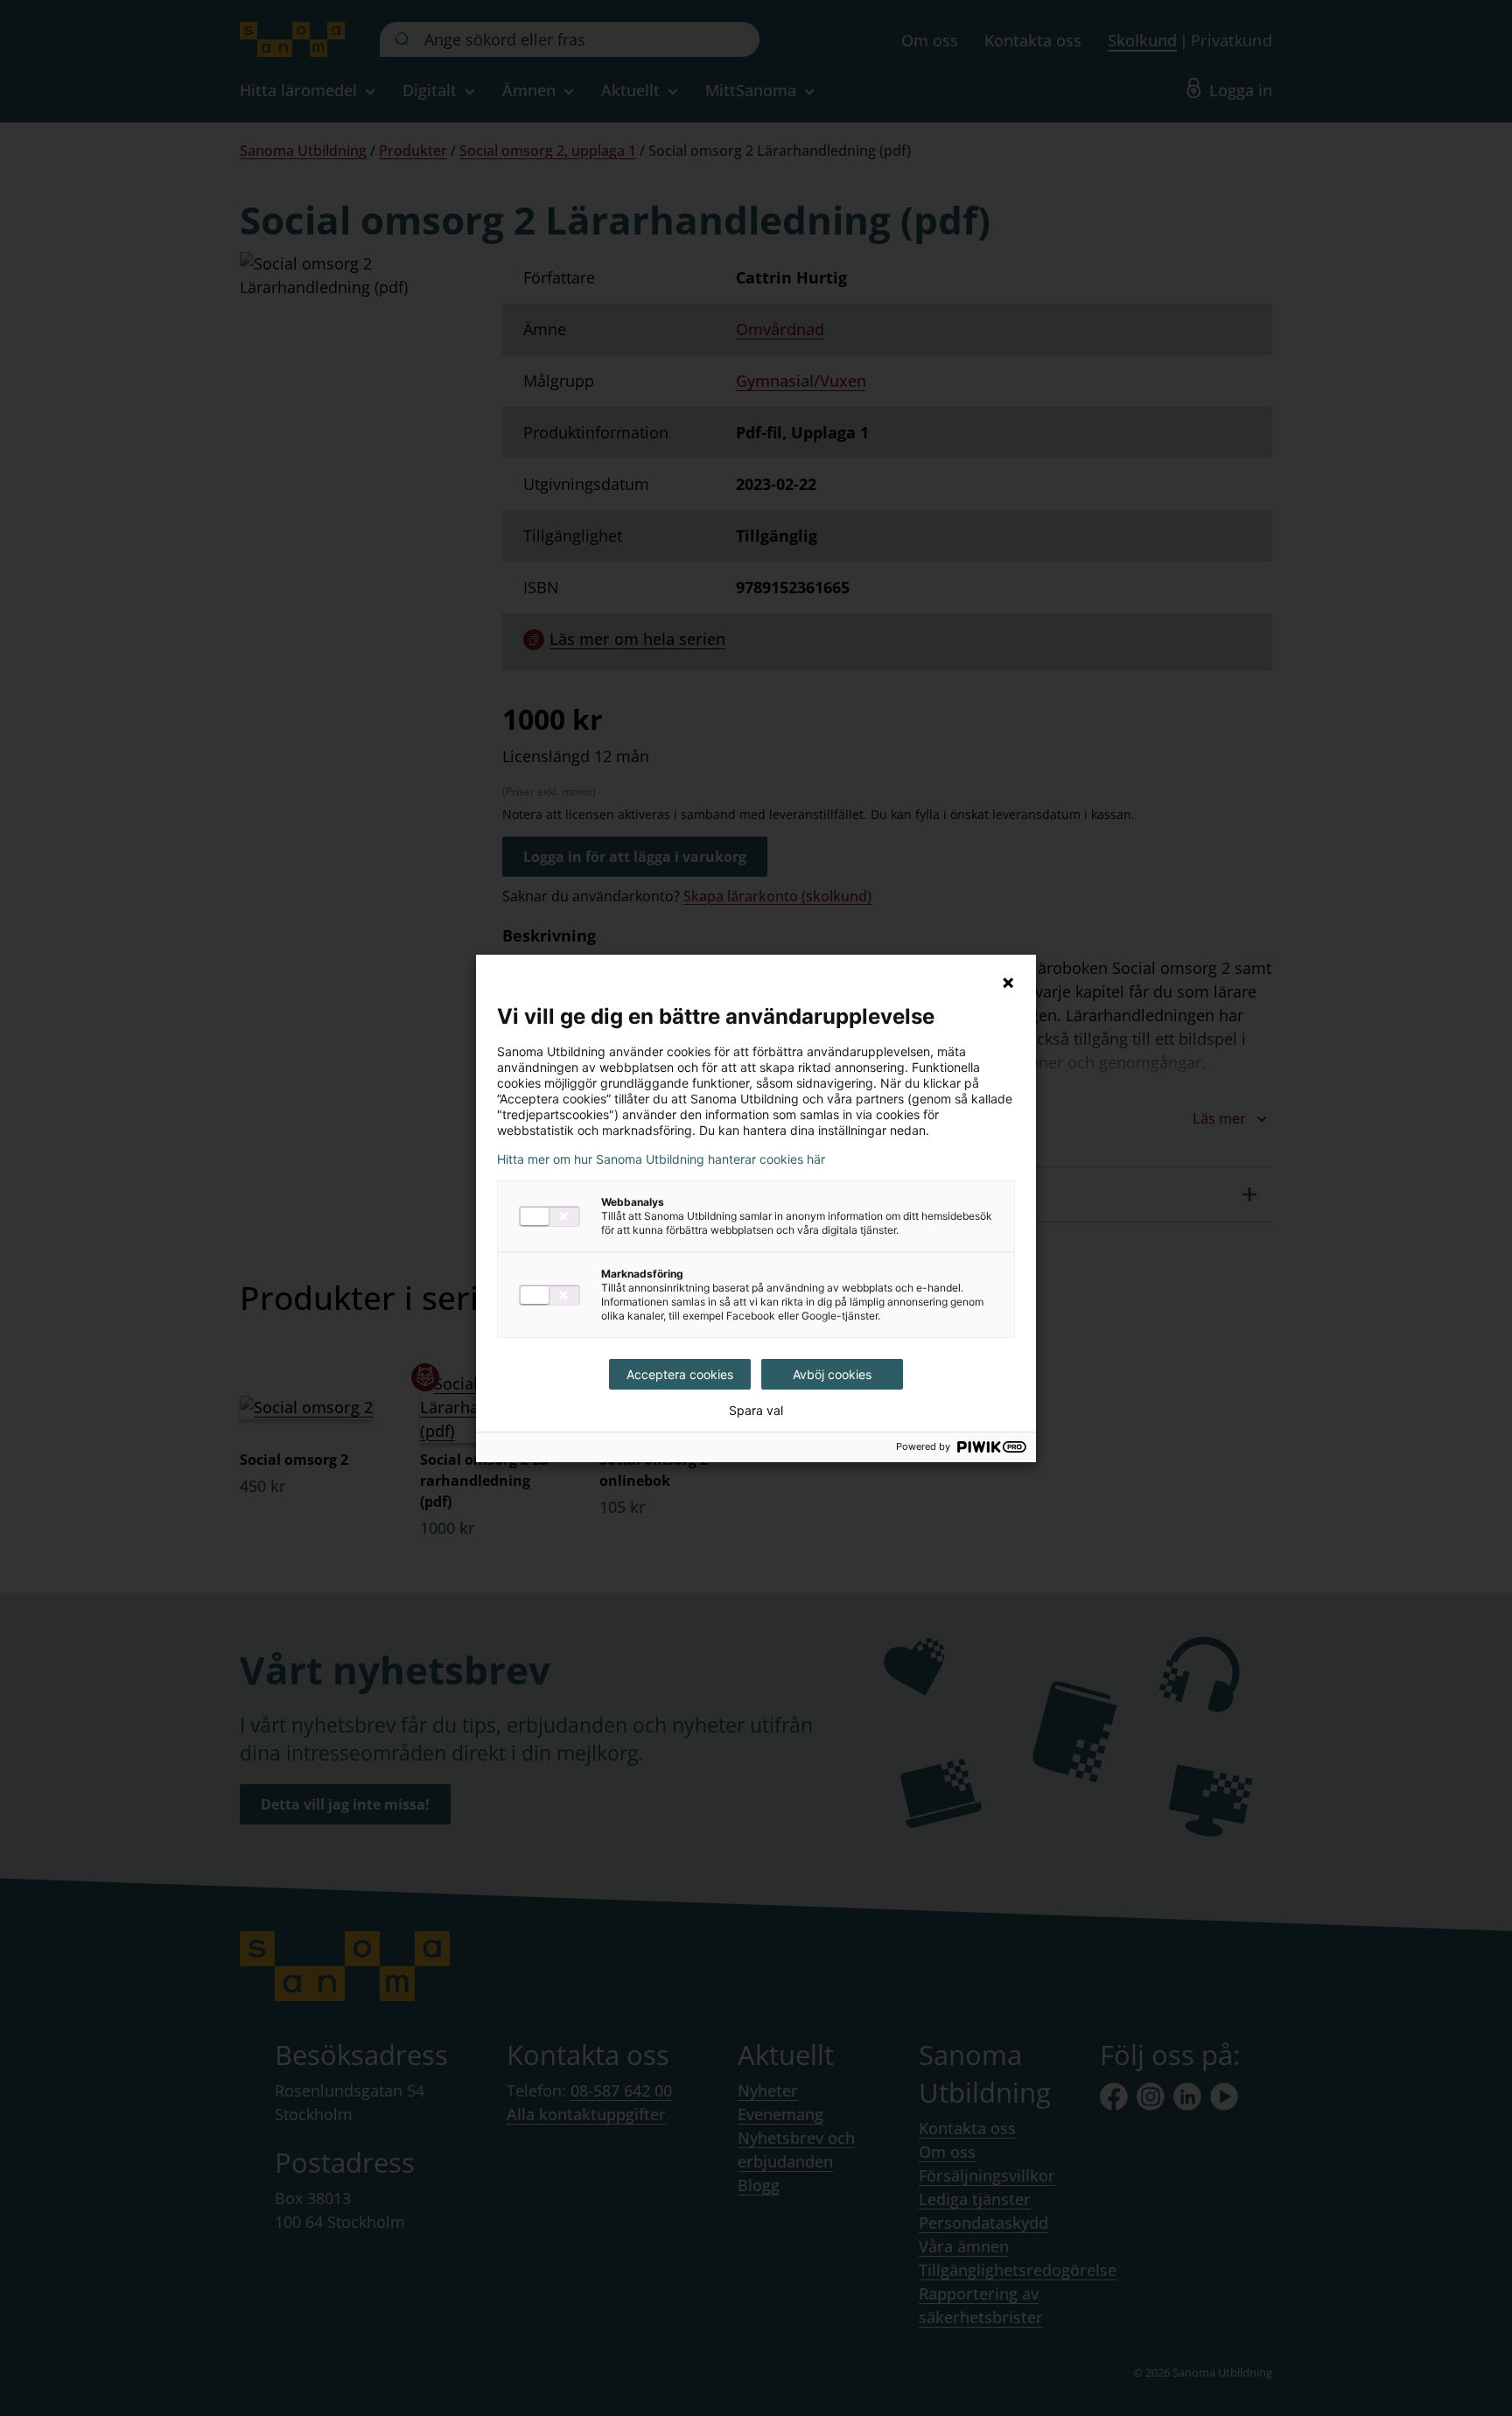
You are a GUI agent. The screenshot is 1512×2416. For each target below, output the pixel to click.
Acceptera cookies (680, 1374)
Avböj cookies (832, 1374)
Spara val (756, 1411)
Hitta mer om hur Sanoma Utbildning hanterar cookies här (661, 1159)
